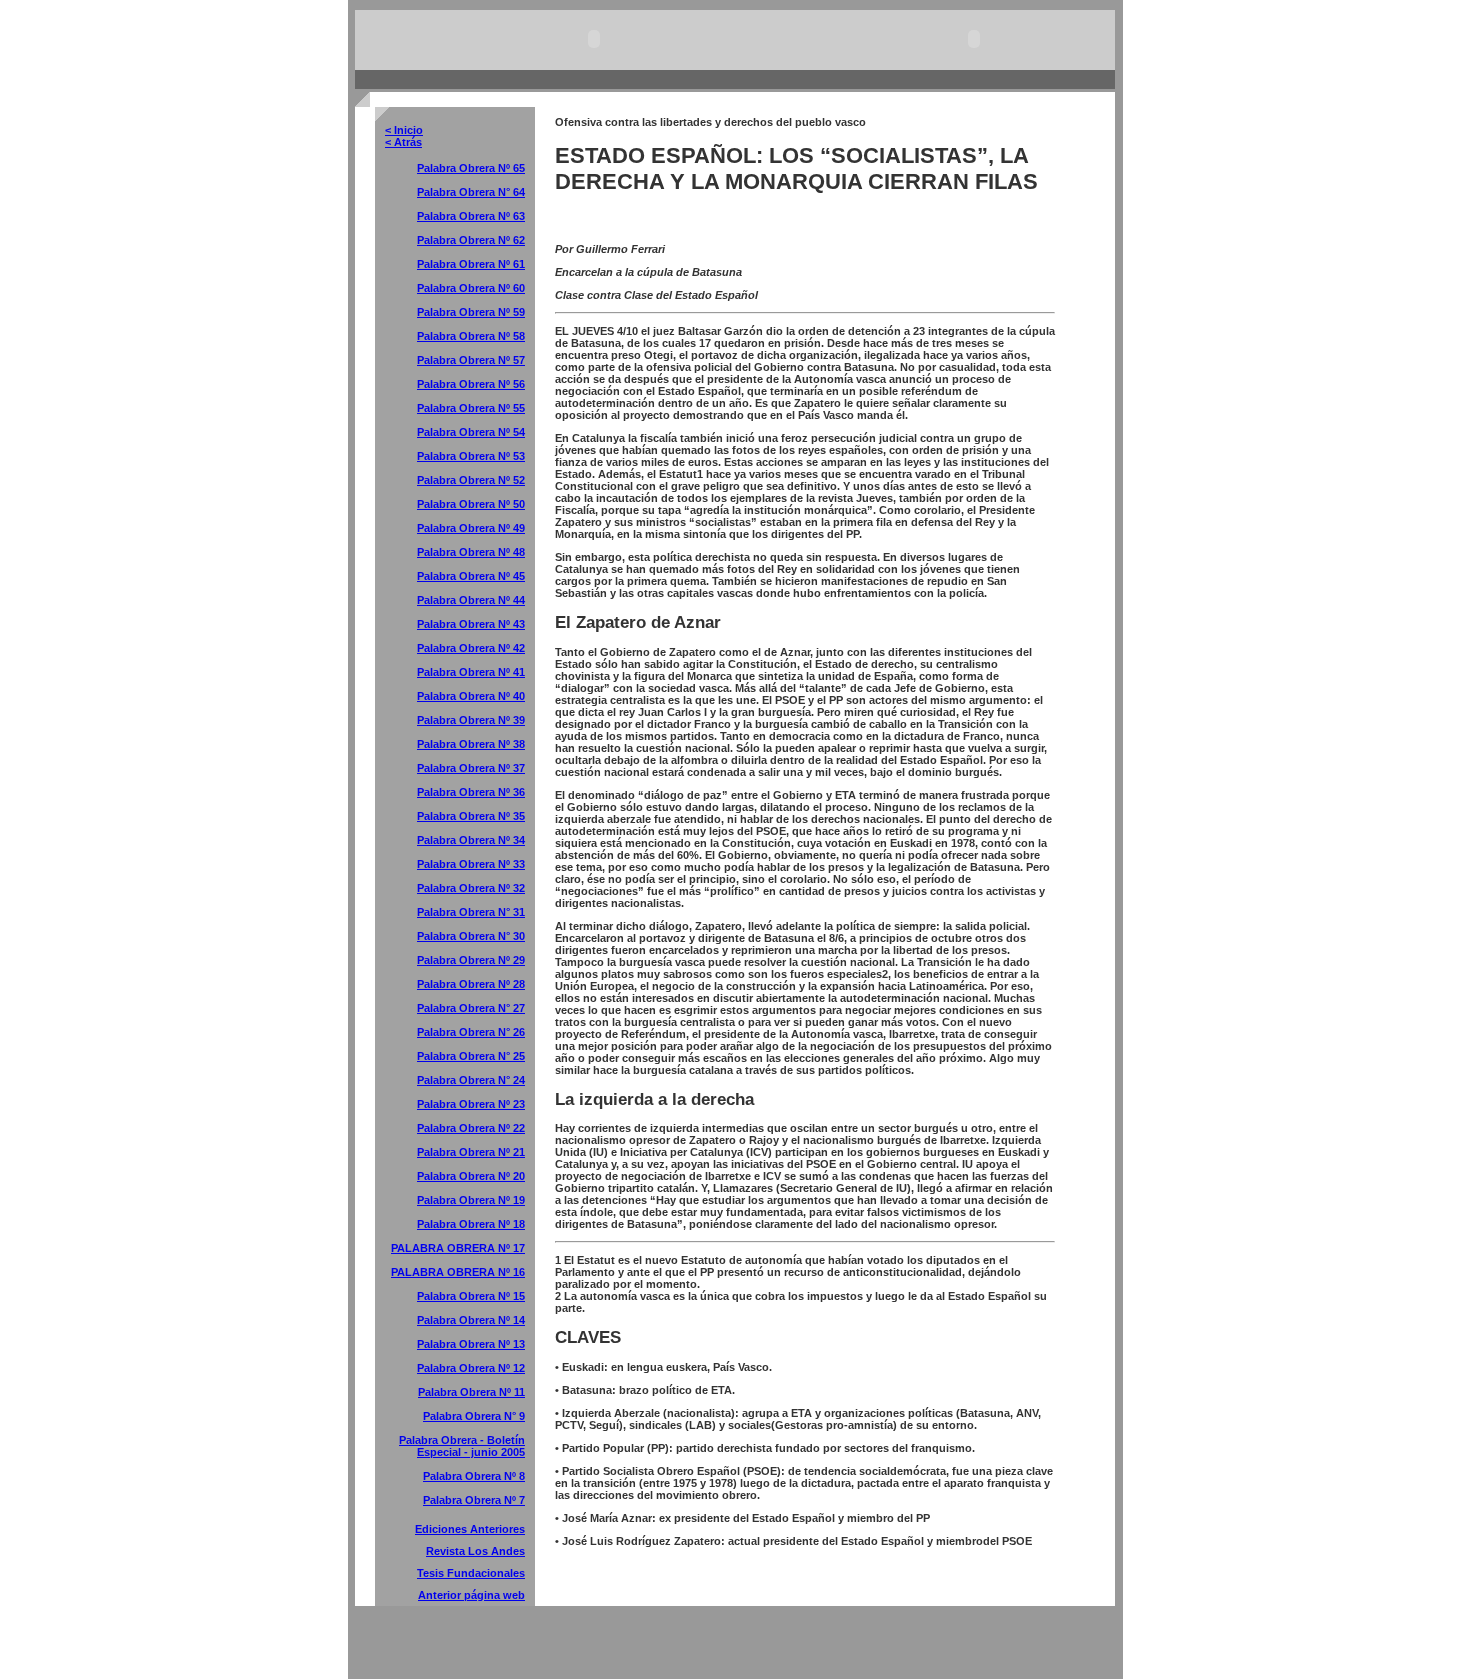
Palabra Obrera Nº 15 (471, 1296)
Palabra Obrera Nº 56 (471, 384)
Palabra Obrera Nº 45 (471, 576)
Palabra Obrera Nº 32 (471, 888)
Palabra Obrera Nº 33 (471, 864)
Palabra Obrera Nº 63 (471, 216)
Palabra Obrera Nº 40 (471, 696)
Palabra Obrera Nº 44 (471, 600)
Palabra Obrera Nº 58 (471, 336)
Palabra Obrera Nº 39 (471, 720)
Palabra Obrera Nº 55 (471, 408)
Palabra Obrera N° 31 (471, 912)
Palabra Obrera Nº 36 (471, 792)
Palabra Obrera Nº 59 (471, 312)
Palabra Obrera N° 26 (471, 1032)
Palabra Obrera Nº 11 (471, 1392)
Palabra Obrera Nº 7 (474, 1500)
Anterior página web (471, 1595)
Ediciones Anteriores (470, 1529)
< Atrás (403, 142)
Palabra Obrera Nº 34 (471, 840)
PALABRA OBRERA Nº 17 (458, 1248)
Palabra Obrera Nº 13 (471, 1344)
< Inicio (404, 130)
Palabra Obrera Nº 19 (471, 1200)
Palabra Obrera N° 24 (471, 1080)
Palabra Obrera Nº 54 (471, 432)
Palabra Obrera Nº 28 (471, 984)
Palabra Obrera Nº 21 (471, 1152)
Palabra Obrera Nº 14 (471, 1320)
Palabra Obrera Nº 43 (471, 624)
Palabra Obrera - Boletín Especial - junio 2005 (462, 1446)
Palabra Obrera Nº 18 (471, 1224)
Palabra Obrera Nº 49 (471, 528)
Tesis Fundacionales (471, 1573)
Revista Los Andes (475, 1551)
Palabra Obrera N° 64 (471, 192)
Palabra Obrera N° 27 (471, 1008)
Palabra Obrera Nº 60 (471, 288)
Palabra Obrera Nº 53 (471, 456)
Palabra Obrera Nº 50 (471, 504)
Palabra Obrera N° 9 (474, 1416)
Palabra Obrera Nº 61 (471, 264)
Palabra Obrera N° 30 (471, 936)
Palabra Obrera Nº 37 (471, 768)
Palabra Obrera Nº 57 (471, 360)
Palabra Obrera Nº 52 (471, 480)
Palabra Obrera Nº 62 (471, 240)
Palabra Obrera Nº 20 (471, 1176)
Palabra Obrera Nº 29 (471, 960)
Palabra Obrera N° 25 (471, 1056)
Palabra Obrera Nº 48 (471, 552)
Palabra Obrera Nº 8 (474, 1476)
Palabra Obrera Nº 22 (471, 1128)
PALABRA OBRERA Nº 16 (458, 1272)
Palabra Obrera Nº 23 (471, 1104)
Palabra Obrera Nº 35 (471, 816)
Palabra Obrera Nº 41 (471, 672)
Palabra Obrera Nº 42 (471, 648)
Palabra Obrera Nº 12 (471, 1368)
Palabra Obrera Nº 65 (471, 168)
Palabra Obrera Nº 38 (471, 744)
